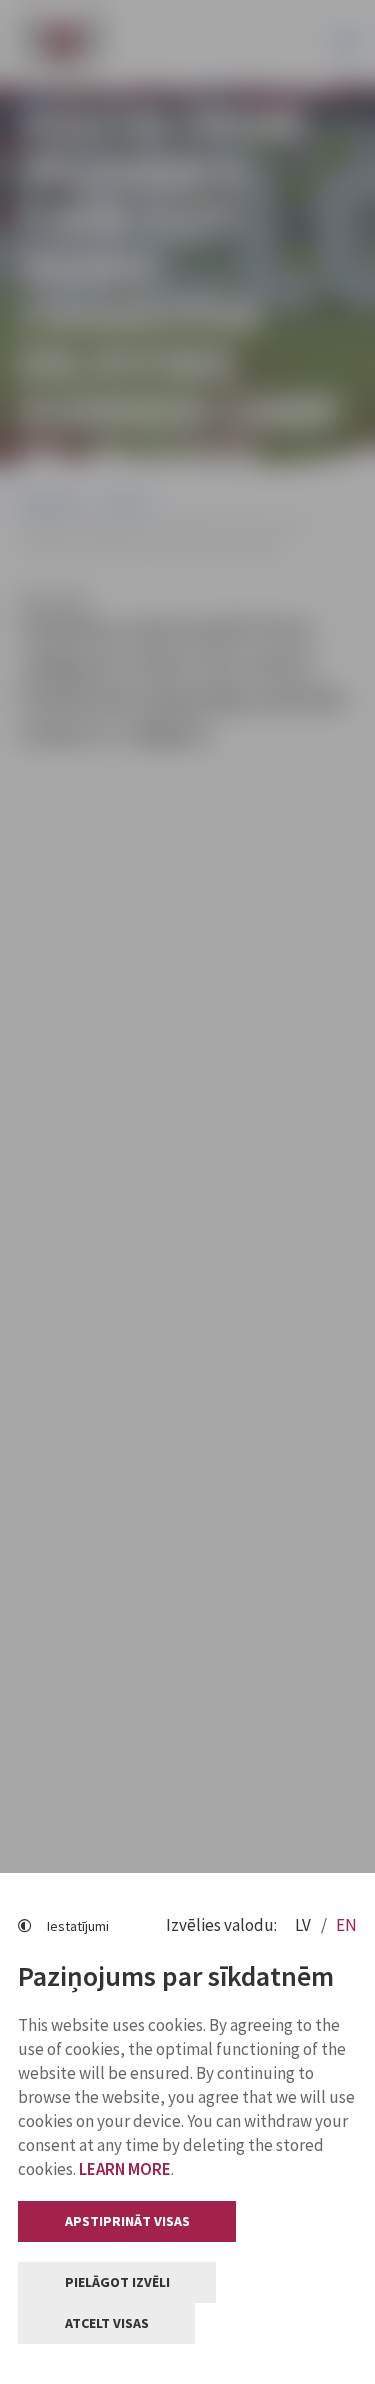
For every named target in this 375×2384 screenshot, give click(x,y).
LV (304, 1925)
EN (346, 1925)
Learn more (125, 2169)
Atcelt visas (107, 2323)
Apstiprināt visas (127, 2221)
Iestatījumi (78, 1926)
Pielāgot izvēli (117, 2282)
